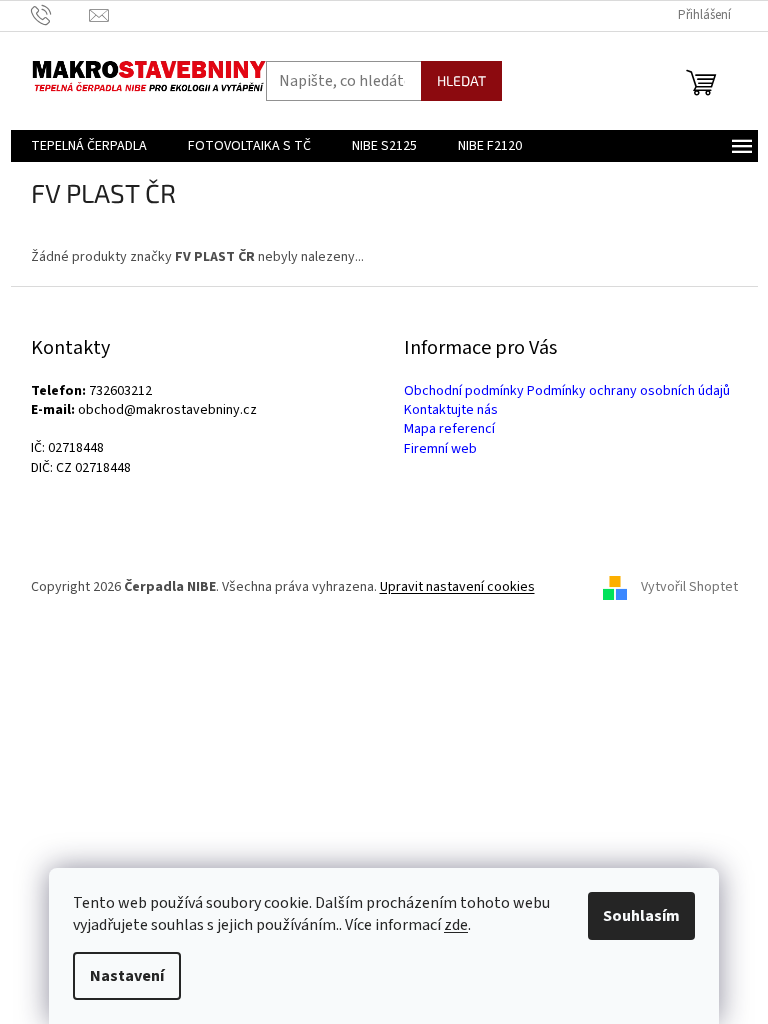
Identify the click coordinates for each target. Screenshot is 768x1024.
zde (456, 925)
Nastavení (127, 976)
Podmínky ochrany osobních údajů (628, 391)
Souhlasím (641, 916)
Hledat (461, 80)
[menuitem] (89, 146)
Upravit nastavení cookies (457, 587)
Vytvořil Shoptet (689, 587)
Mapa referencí (449, 429)
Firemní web (440, 449)
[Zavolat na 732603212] (60, 15)
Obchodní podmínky (464, 391)
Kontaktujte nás (451, 410)
